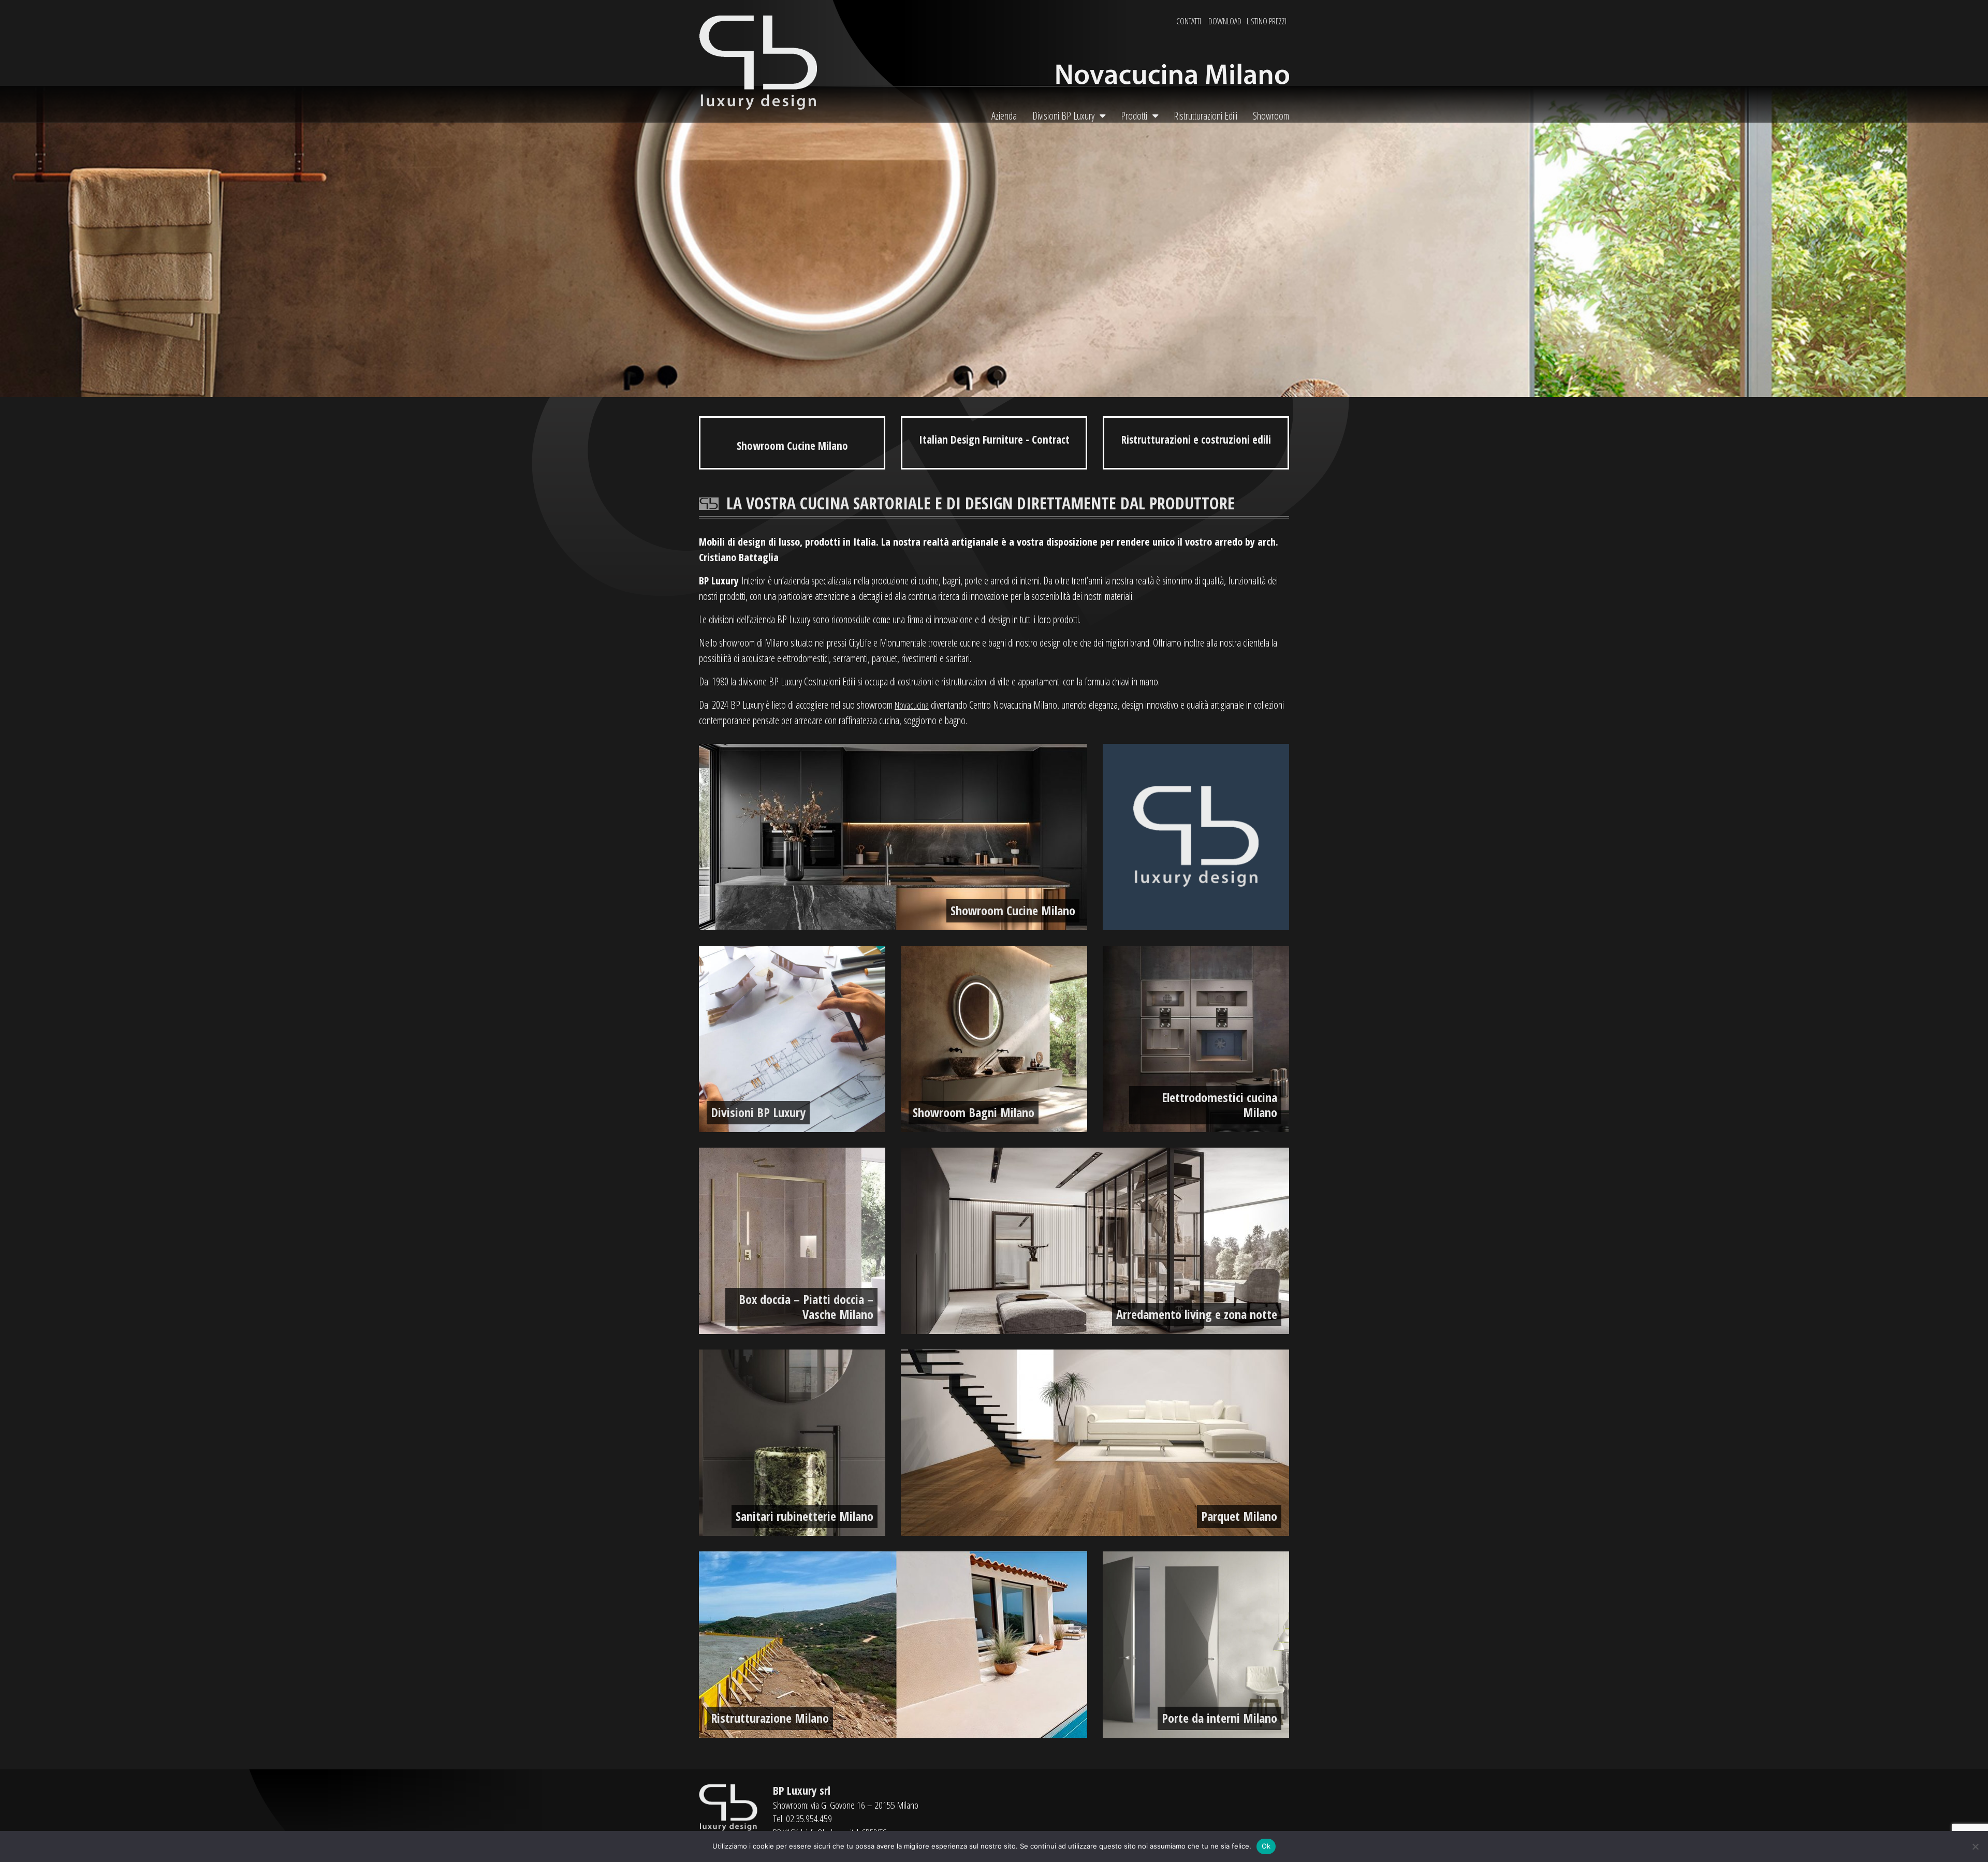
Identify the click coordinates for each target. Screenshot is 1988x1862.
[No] (1975, 1846)
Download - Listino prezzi (1247, 21)
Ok (1266, 1846)
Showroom (1271, 116)
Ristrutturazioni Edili (1205, 116)
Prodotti (1134, 116)
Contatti (1189, 21)
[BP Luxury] (758, 62)
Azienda (1004, 116)
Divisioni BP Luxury (1063, 116)
